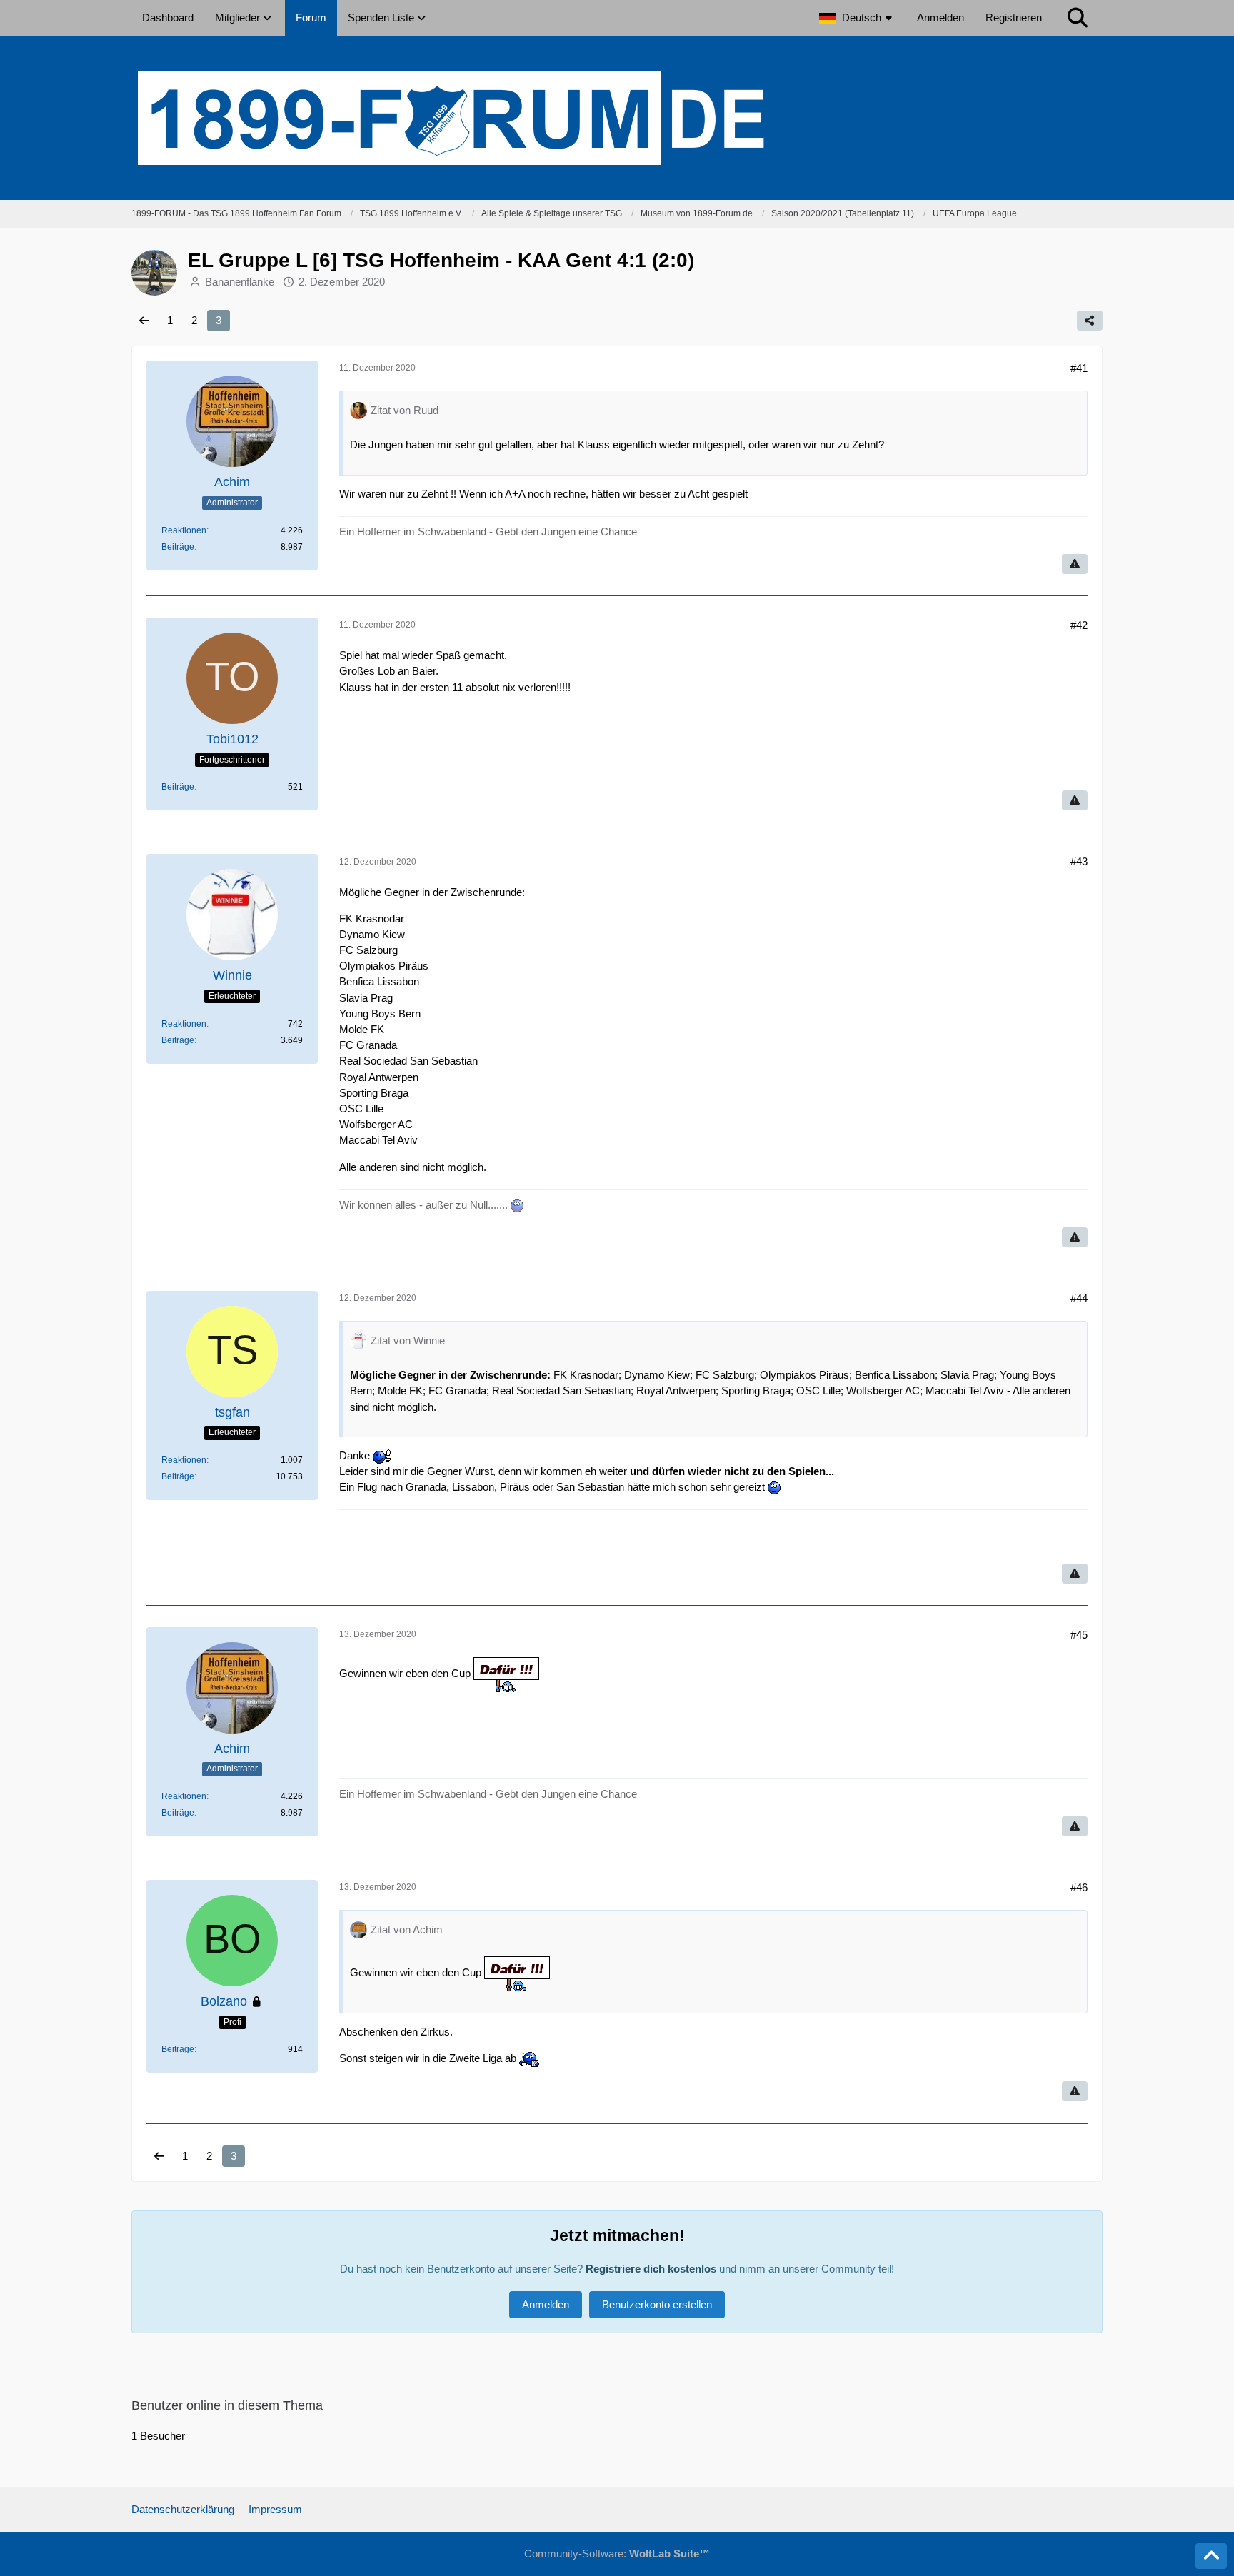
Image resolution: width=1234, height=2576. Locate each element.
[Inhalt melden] (1075, 564)
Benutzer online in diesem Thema (227, 2405)
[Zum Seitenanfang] (1211, 2556)
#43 (1079, 861)
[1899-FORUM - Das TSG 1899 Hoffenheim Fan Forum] (617, 118)
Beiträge (178, 547)
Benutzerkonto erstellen (657, 2304)
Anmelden (940, 17)
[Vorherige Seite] (144, 321)
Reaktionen (184, 530)
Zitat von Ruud (405, 410)
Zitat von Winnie (408, 1340)
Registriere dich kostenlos (651, 2269)
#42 (1079, 625)
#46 (1079, 1887)
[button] (857, 18)
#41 (1079, 368)
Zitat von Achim (407, 1930)
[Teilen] (1090, 321)
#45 (1079, 1635)
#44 (1079, 1298)
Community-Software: (617, 2554)
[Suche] (1078, 18)
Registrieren (1014, 17)
